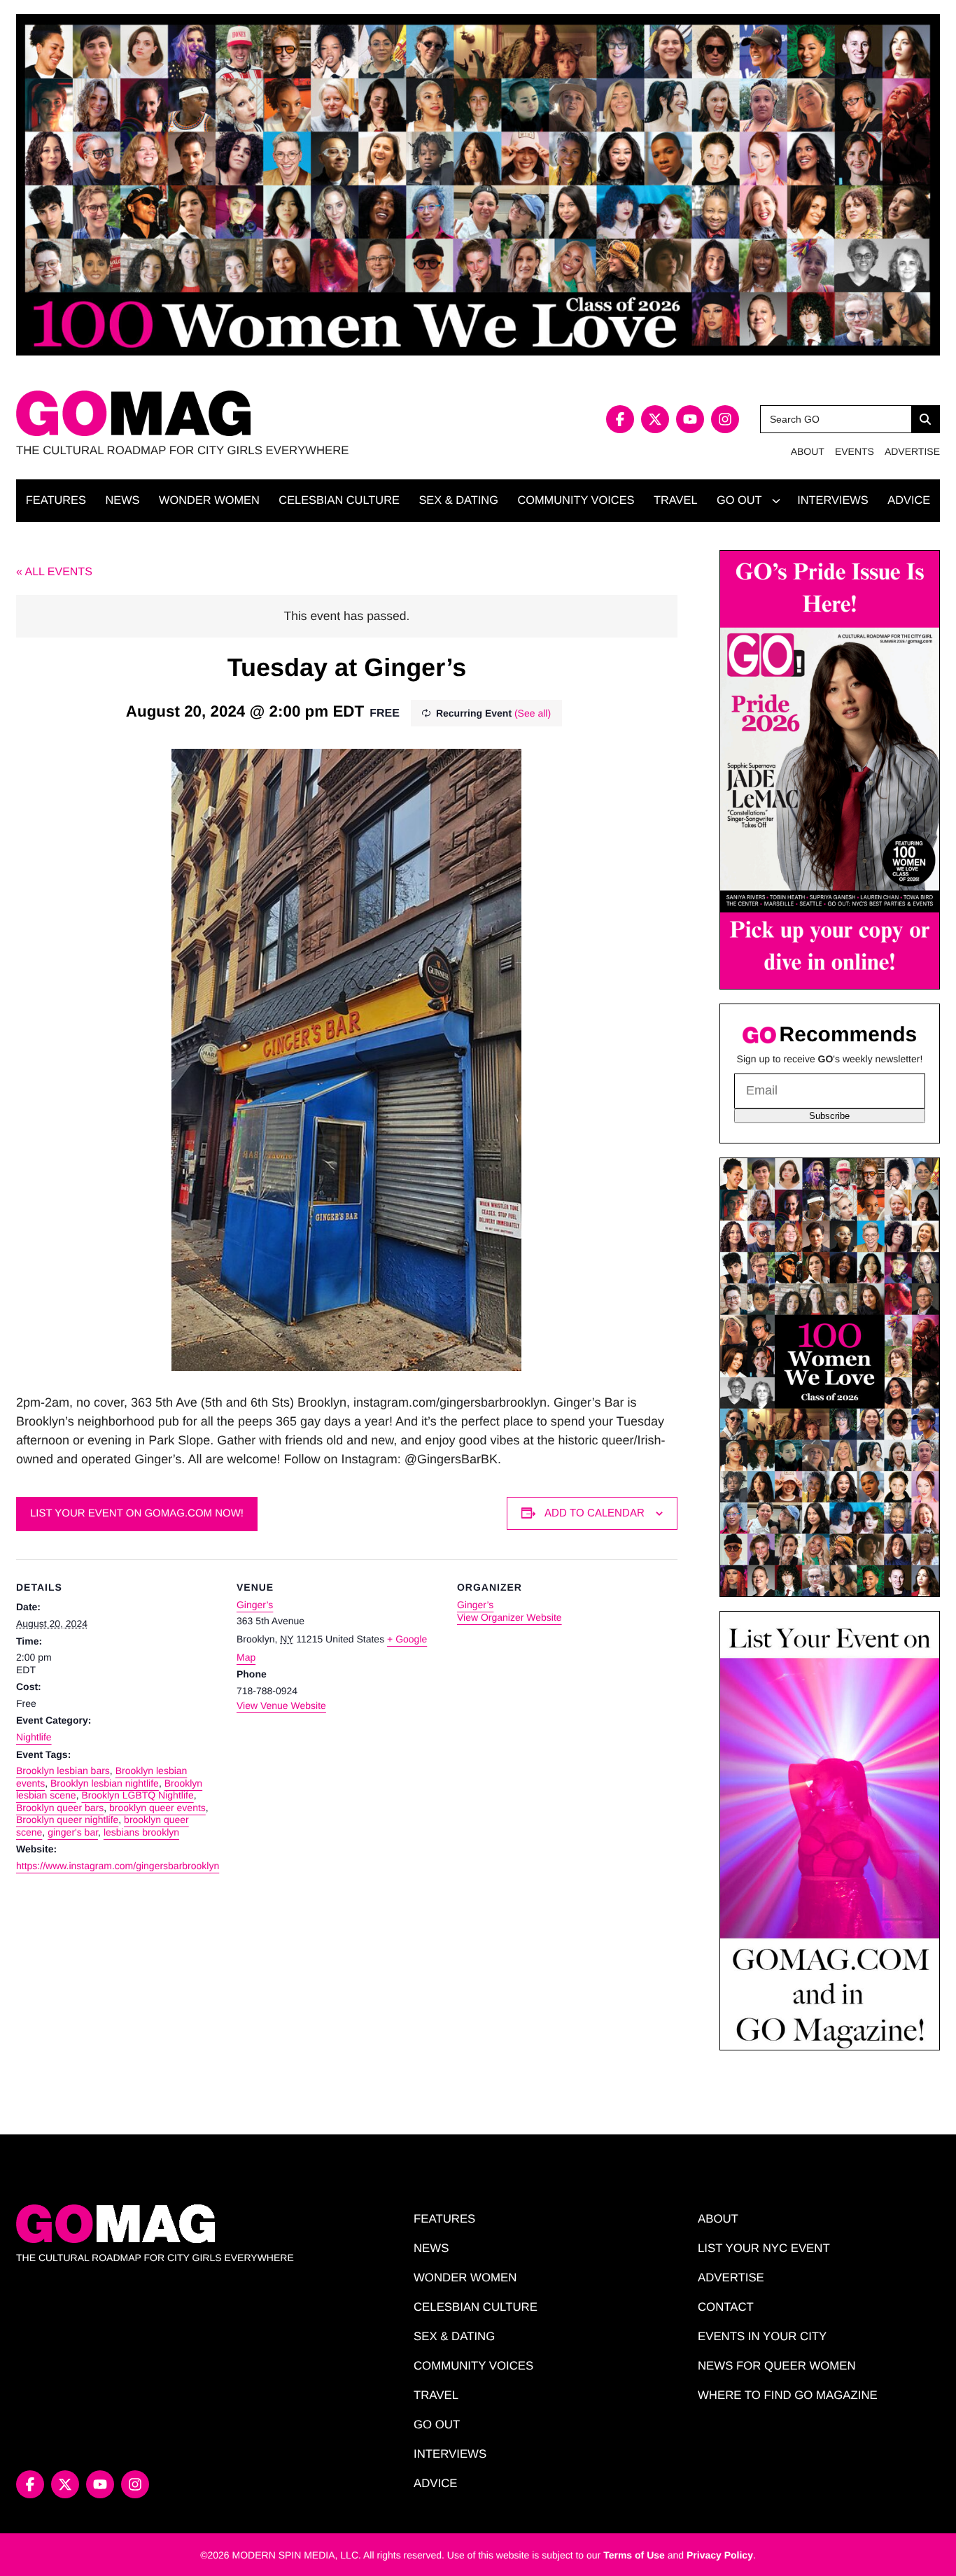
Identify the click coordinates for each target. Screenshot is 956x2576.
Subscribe (829, 1116)
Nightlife (34, 1737)
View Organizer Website (509, 1617)
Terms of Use (634, 2555)
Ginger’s (255, 1605)
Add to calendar (595, 1513)
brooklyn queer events (157, 1808)
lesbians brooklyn (141, 1832)
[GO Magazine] (247, 413)
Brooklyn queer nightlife (67, 1820)
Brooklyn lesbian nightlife (105, 1783)
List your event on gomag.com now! (137, 1513)
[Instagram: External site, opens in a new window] (725, 419)
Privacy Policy (720, 2555)
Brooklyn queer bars (60, 1808)
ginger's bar (73, 1832)
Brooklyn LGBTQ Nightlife (137, 1795)
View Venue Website (281, 1705)
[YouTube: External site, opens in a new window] (690, 419)
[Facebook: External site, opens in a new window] (620, 419)
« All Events (54, 572)
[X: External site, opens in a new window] (655, 419)
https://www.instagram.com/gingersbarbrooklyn (118, 1866)
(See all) (533, 713)
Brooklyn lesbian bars (63, 1771)
